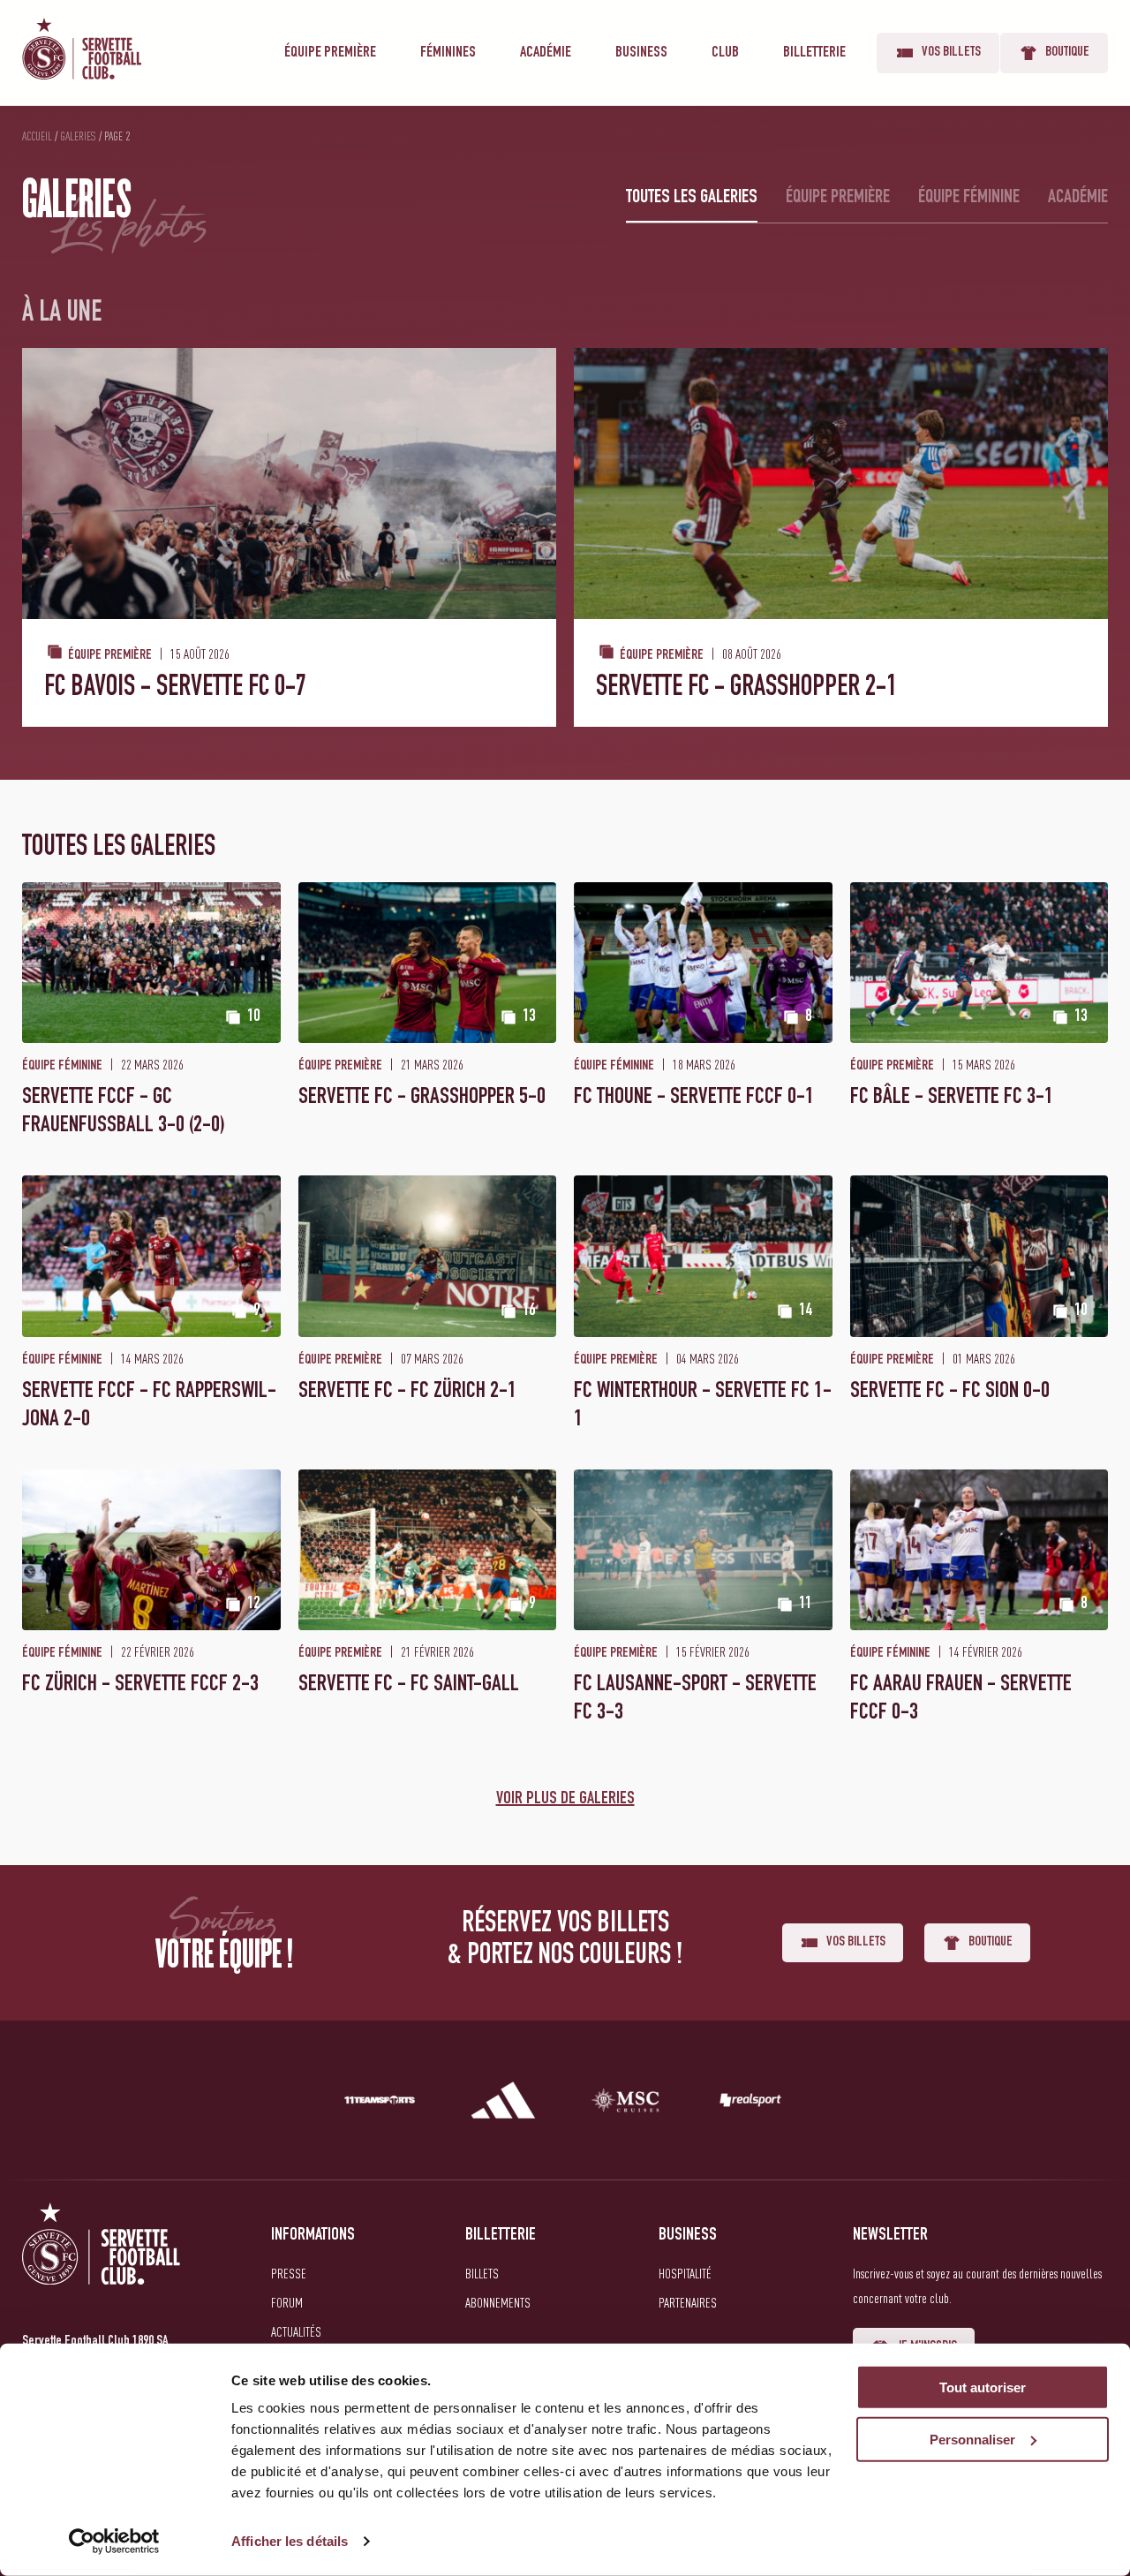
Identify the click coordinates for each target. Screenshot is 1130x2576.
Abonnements (498, 2302)
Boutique (1067, 53)
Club (725, 53)
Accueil (37, 136)
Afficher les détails (290, 2541)
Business (641, 53)
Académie (546, 53)
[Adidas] (503, 2104)
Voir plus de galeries (565, 1800)
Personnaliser (972, 2440)
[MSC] (627, 2104)
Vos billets (951, 53)
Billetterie (814, 53)
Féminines (448, 53)
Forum (287, 2302)
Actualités (296, 2331)
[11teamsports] (380, 2104)
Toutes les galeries (692, 198)
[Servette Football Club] (102, 2265)
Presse (289, 2273)
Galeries (78, 136)
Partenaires (688, 2302)
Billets (482, 2273)
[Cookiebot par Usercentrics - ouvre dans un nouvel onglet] (114, 2542)
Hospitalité (685, 2273)
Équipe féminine (969, 198)
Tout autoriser (983, 2387)
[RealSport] (750, 2104)
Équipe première (330, 53)
